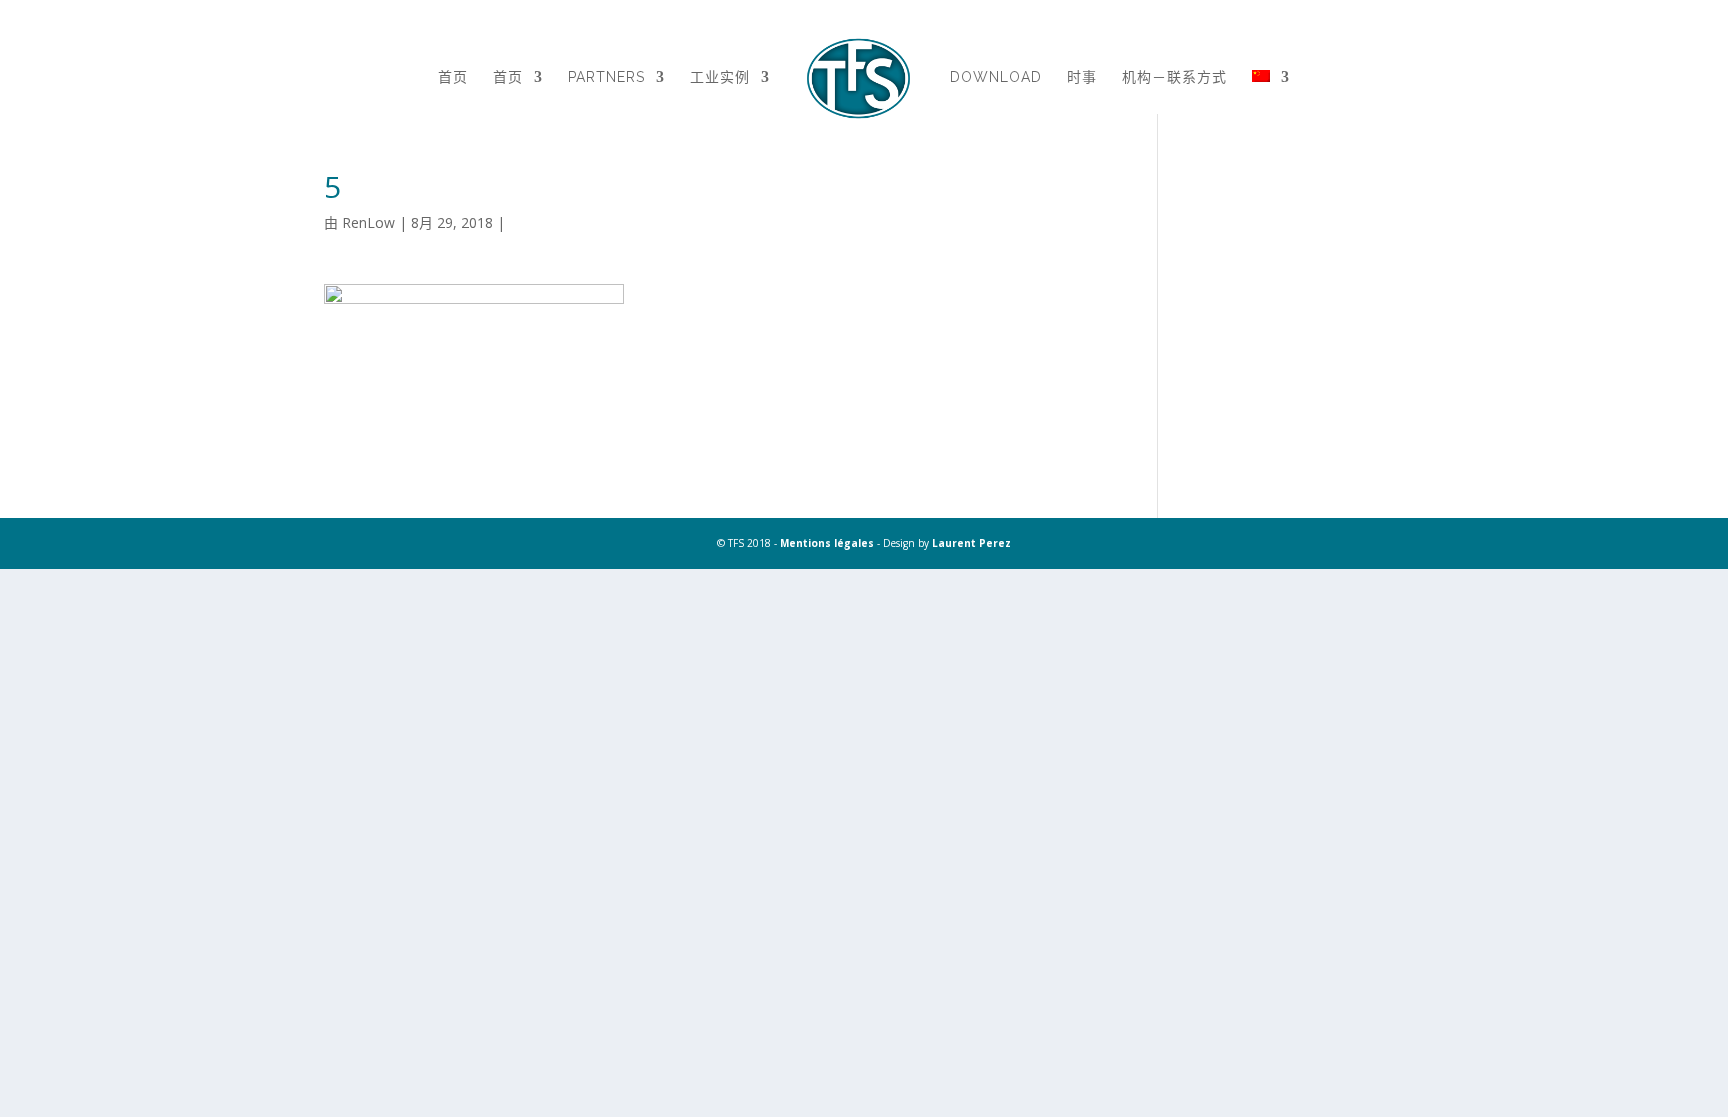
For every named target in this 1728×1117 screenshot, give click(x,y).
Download (996, 77)
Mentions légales (827, 543)
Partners (606, 77)
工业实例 (720, 77)
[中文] (1271, 102)
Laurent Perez (971, 543)
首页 (453, 77)
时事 (1082, 77)
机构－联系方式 (1174, 77)
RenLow (368, 222)
